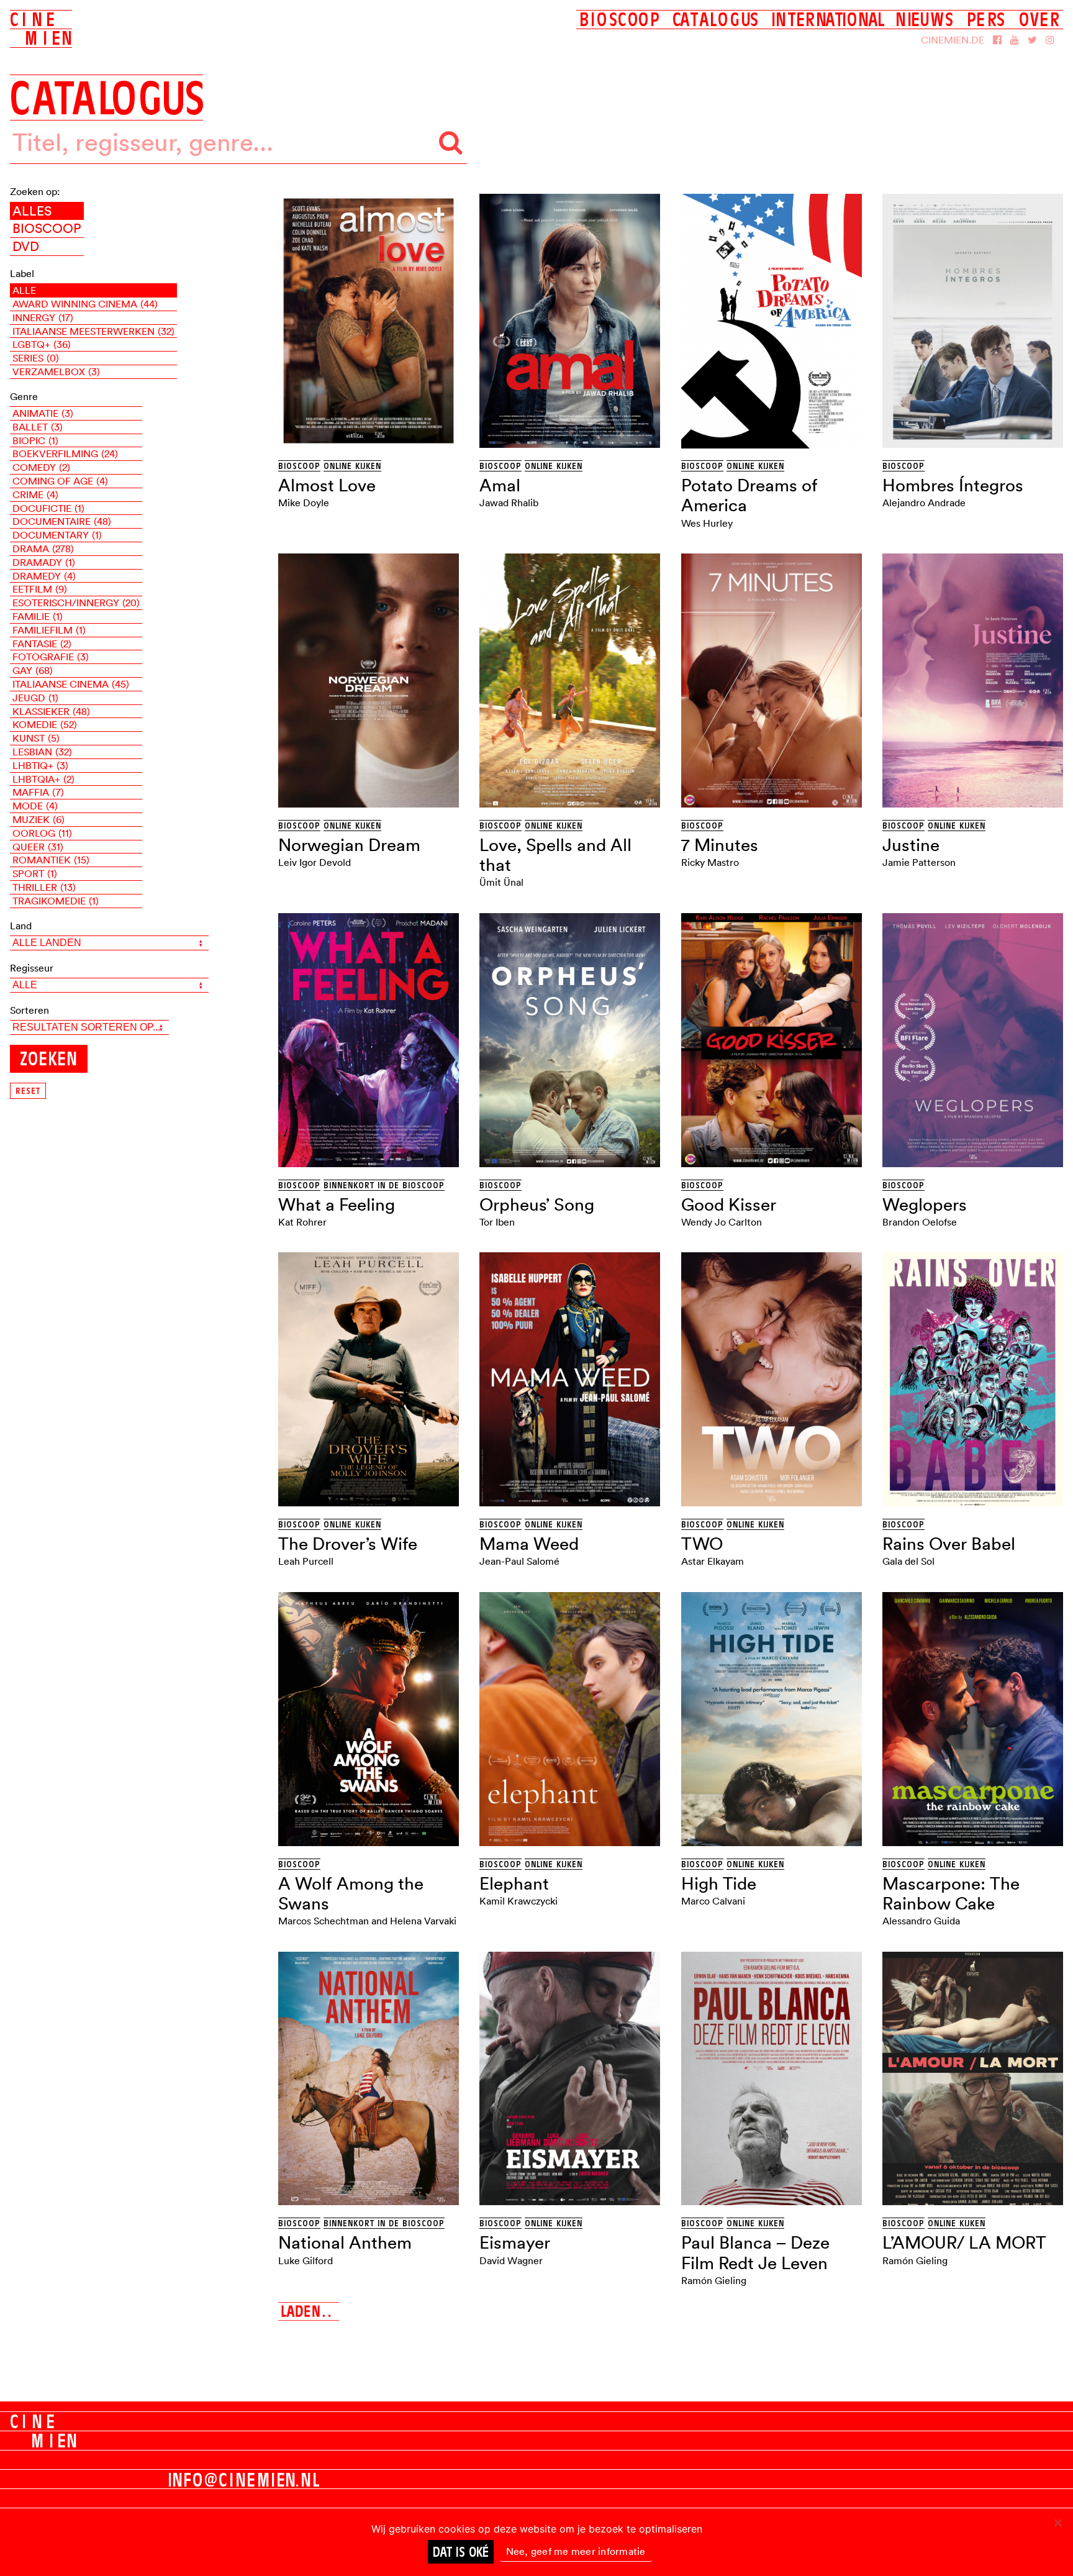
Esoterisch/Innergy (76, 603)
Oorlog (42, 833)
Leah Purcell (306, 1561)
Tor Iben (497, 1222)
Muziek (38, 819)
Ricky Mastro (710, 862)
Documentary (57, 535)
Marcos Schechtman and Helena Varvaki (367, 1921)
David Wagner (511, 2260)
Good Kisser (729, 1204)
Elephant (514, 1883)
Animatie (43, 413)
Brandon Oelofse (920, 1222)
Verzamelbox (56, 371)
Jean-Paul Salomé (519, 1561)
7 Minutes (720, 845)
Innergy (43, 317)
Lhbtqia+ (43, 779)
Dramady (44, 562)
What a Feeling (337, 1204)
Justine (911, 845)
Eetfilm (40, 589)
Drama (43, 548)
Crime (35, 494)
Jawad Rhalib (509, 503)
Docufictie (48, 508)
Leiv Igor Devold (315, 862)
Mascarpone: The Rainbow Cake (951, 1893)
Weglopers (925, 1204)
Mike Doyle (304, 503)
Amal (500, 485)
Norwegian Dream (349, 845)
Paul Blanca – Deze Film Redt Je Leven (755, 2252)
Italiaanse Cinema (71, 684)
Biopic (35, 440)
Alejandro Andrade (924, 503)
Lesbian (42, 752)
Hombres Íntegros (953, 485)
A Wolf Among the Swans (351, 1893)
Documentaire (62, 521)
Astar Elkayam (713, 1561)
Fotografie (51, 657)
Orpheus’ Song (537, 1204)
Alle (24, 290)
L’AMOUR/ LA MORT (964, 2242)
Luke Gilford (306, 2260)
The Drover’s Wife (348, 1544)
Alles (32, 211)
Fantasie (42, 644)
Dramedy (44, 576)
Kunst (36, 738)
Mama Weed (529, 1544)
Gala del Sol (908, 1561)
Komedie (45, 724)
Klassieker (51, 711)
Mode (35, 806)
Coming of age (60, 481)
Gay (33, 670)
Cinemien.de (953, 40)
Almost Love (327, 485)
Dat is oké (461, 2552)
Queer (38, 847)
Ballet (38, 427)
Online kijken (352, 466)
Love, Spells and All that (555, 855)
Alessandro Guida (921, 1921)
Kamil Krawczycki (518, 1901)
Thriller (44, 887)
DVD (26, 246)
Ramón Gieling (714, 2280)
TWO (702, 1544)
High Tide (719, 1883)
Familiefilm (49, 630)
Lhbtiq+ (40, 765)
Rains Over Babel (949, 1544)
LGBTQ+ (42, 344)
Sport (35, 873)
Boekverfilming (65, 453)
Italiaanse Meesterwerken (93, 331)
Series (36, 358)
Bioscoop (47, 228)
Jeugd (35, 698)
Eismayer (515, 2242)
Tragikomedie (56, 901)
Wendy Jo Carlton (722, 1222)
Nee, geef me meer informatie (576, 2551)
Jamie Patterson (919, 862)
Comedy (41, 467)
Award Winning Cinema (85, 304)
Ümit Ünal (501, 882)
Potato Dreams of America (749, 495)
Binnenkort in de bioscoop (384, 1185)
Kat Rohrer (302, 1222)
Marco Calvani (713, 1901)
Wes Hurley (707, 523)
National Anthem (345, 2242)
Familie (38, 616)
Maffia (38, 792)
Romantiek (51, 860)
